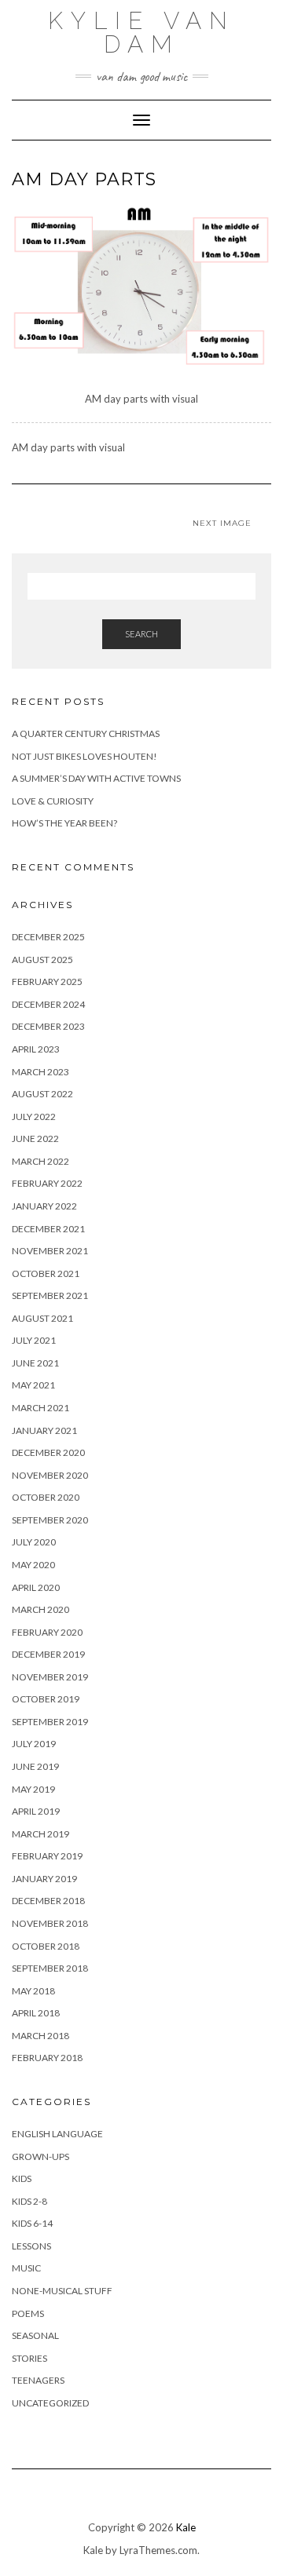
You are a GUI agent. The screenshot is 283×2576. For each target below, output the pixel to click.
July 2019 (34, 1744)
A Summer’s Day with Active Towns (96, 778)
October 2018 (46, 1946)
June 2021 (35, 1363)
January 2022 (44, 1206)
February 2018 (47, 2058)
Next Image (222, 523)
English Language (57, 2134)
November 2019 (50, 1677)
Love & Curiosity (53, 801)
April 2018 (36, 2013)
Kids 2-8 (29, 2201)
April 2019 (36, 1811)
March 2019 (40, 1834)
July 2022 (34, 1117)
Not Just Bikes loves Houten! (85, 756)
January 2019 (44, 1879)
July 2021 (34, 1340)
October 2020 (46, 1497)
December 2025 (48, 937)
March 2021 (40, 1408)
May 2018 (33, 1991)
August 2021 (42, 1318)
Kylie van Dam (141, 33)
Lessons (31, 2246)
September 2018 (50, 1968)
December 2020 (48, 1452)
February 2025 (47, 982)
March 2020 (40, 1609)
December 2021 (48, 1229)
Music (26, 2268)
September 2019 (50, 1722)
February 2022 (47, 1183)
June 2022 (35, 1138)
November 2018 (50, 1923)
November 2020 (50, 1475)
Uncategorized (50, 2403)
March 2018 (40, 2036)
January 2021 (44, 1430)
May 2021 (33, 1385)
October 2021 (46, 1273)
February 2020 (47, 1632)
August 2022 (42, 1094)
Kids (22, 2178)
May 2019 (33, 1789)
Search (141, 634)
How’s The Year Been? (64, 823)
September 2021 (50, 1295)
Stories (29, 2358)
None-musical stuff (62, 2291)
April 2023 (36, 1049)
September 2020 (50, 1520)
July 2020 (34, 1542)
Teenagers (38, 2380)
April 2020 (36, 1587)
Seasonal (35, 2335)
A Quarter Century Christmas (86, 733)
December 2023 (48, 1026)
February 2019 (47, 1856)
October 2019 (46, 1699)
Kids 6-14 (32, 2223)
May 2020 (33, 1565)
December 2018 (48, 1901)
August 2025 (42, 960)
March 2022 (40, 1161)
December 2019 (48, 1654)
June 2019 (35, 1766)
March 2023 (40, 1072)
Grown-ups (40, 2156)
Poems (28, 2313)
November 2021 (50, 1251)
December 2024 (48, 1004)
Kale (186, 2527)
